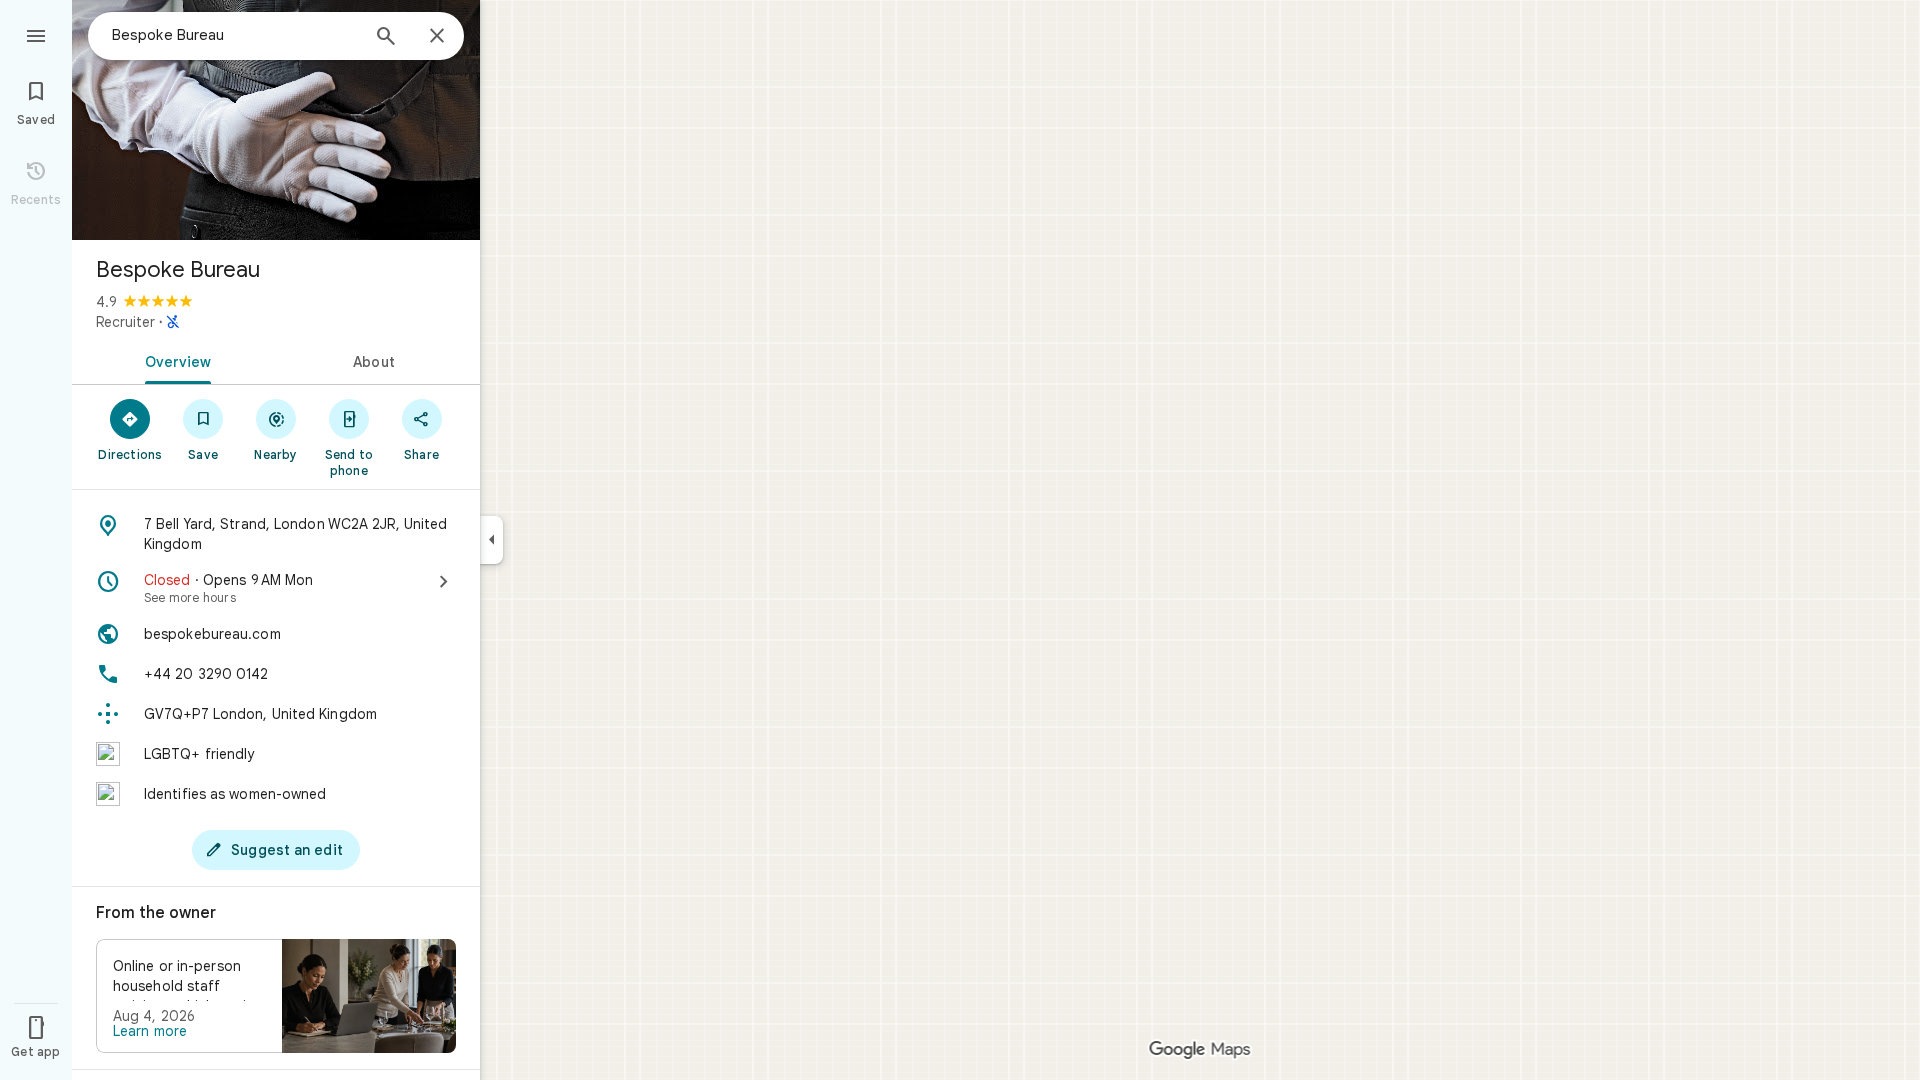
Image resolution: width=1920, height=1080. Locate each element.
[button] (276, 996)
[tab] (174, 360)
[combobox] (235, 35)
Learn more (150, 1031)
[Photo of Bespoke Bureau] (276, 120)
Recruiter (125, 322)
